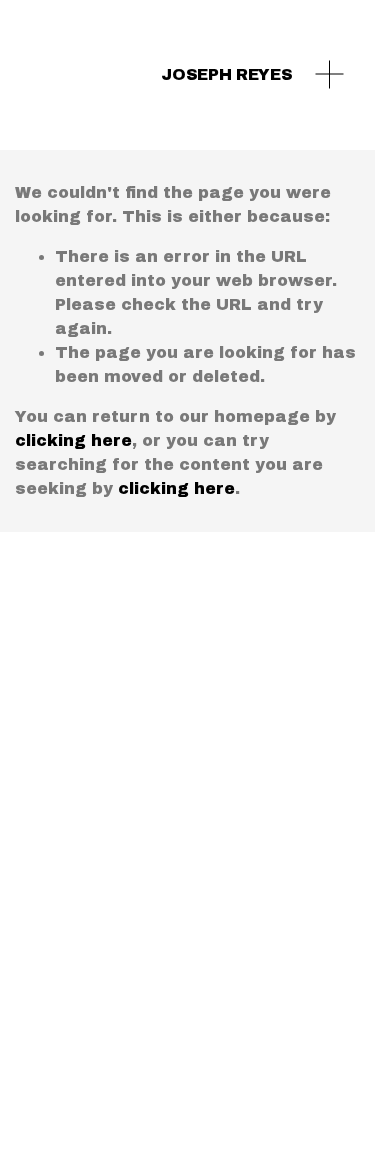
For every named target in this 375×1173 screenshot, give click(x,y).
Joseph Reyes (226, 74)
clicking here (73, 440)
